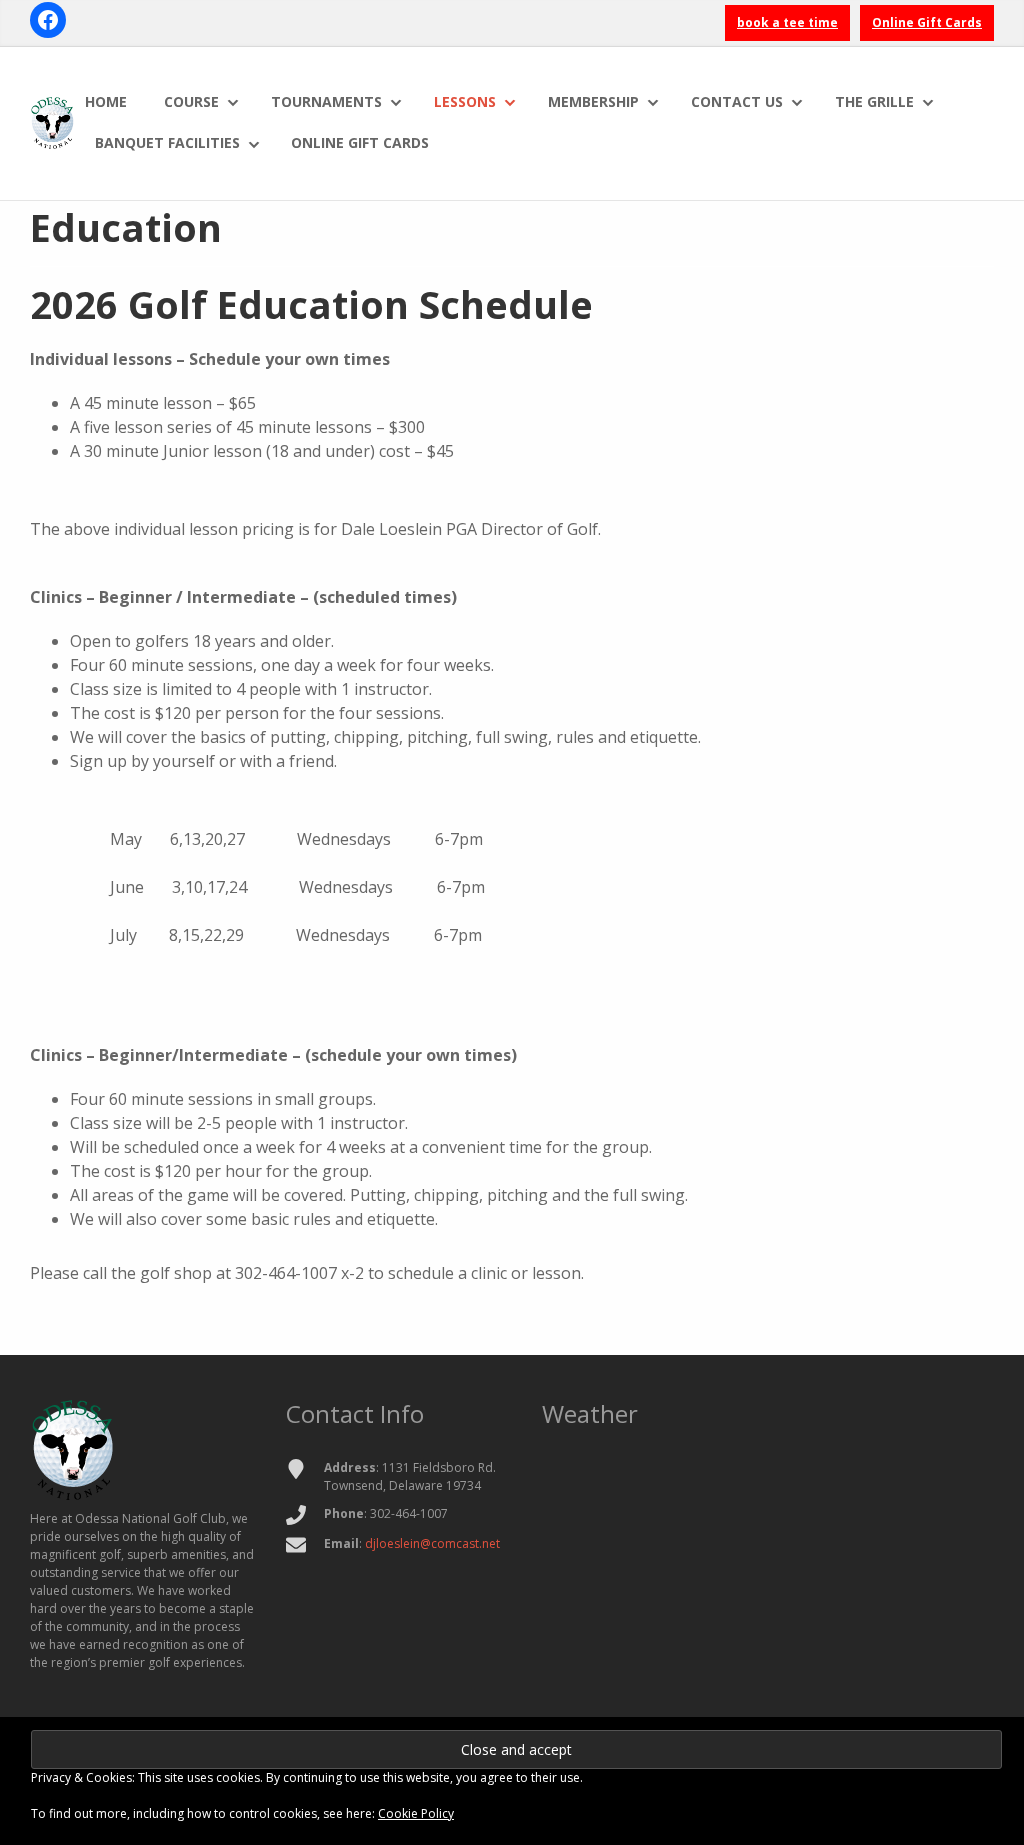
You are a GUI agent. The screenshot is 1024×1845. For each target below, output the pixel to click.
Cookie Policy (416, 1813)
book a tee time (787, 22)
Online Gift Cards (927, 22)
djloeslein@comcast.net (432, 1543)
